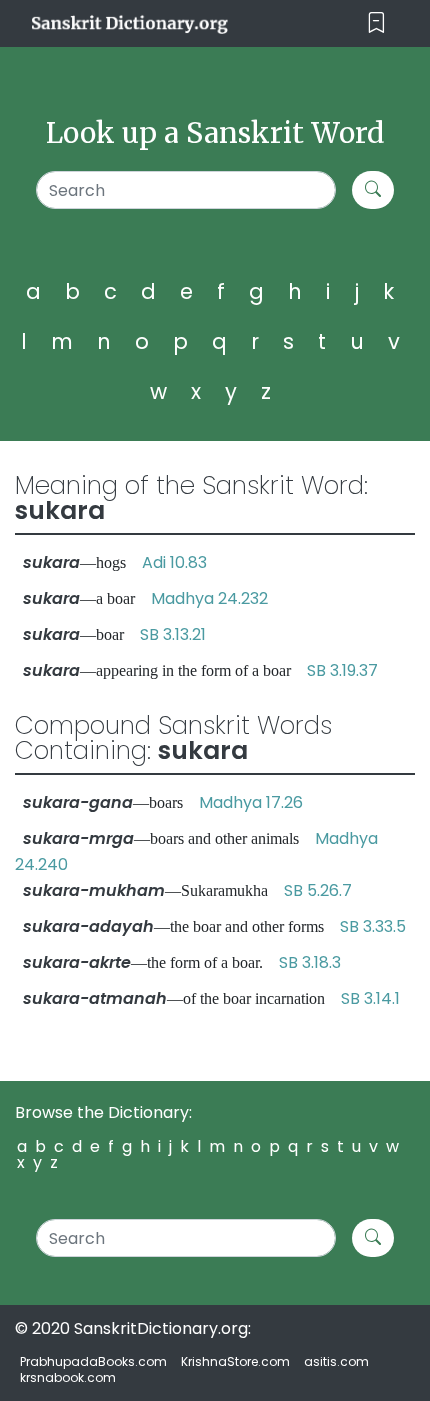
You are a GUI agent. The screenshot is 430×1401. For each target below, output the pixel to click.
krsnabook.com (68, 1377)
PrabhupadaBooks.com (93, 1361)
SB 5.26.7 (318, 890)
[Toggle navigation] (376, 23)
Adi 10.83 (174, 562)
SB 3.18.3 (310, 962)
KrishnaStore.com (235, 1361)
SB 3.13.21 (173, 634)
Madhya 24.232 (209, 598)
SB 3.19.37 (342, 670)
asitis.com (336, 1361)
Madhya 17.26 (251, 802)
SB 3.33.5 (373, 926)
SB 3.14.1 (370, 998)
